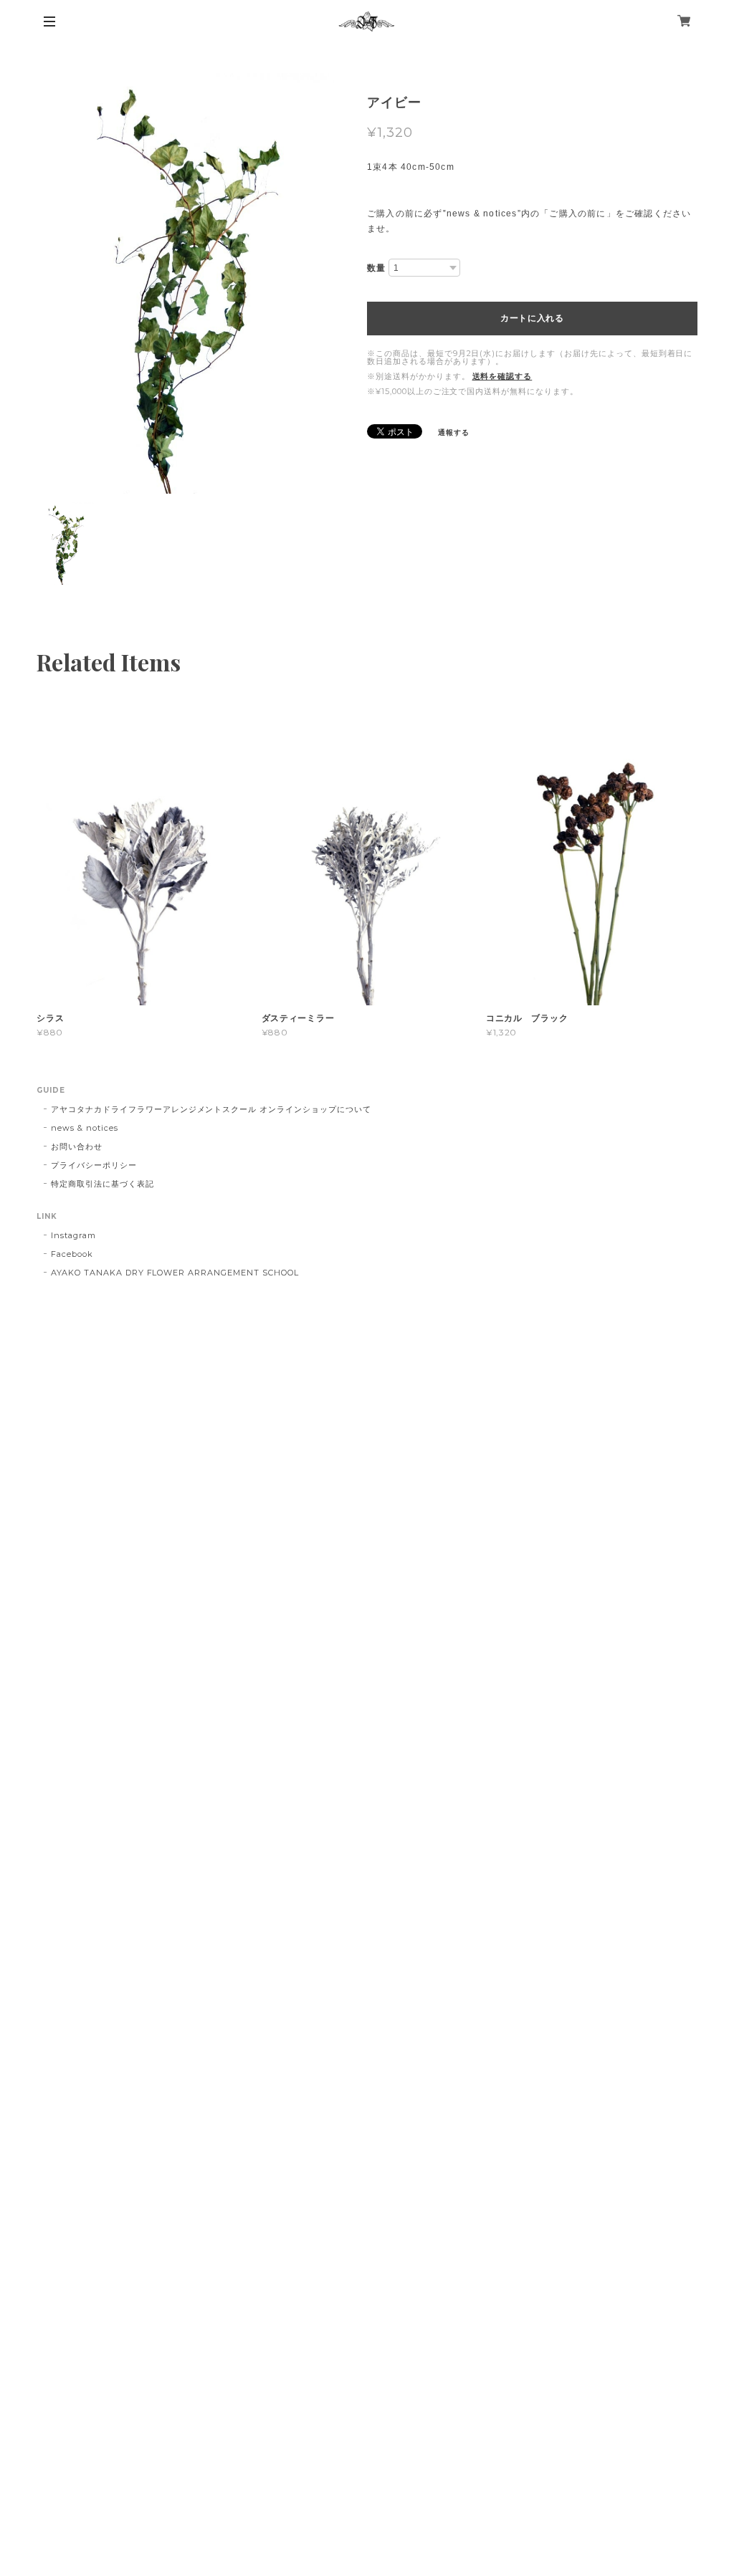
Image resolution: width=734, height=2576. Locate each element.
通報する (454, 432)
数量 (376, 268)
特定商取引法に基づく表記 (103, 1184)
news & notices (84, 1128)
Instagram (73, 1235)
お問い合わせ (77, 1146)
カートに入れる (532, 318)
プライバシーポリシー (94, 1165)
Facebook (72, 1254)
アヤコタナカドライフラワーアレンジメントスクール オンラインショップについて (211, 1109)
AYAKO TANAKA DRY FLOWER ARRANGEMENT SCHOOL (175, 1273)
